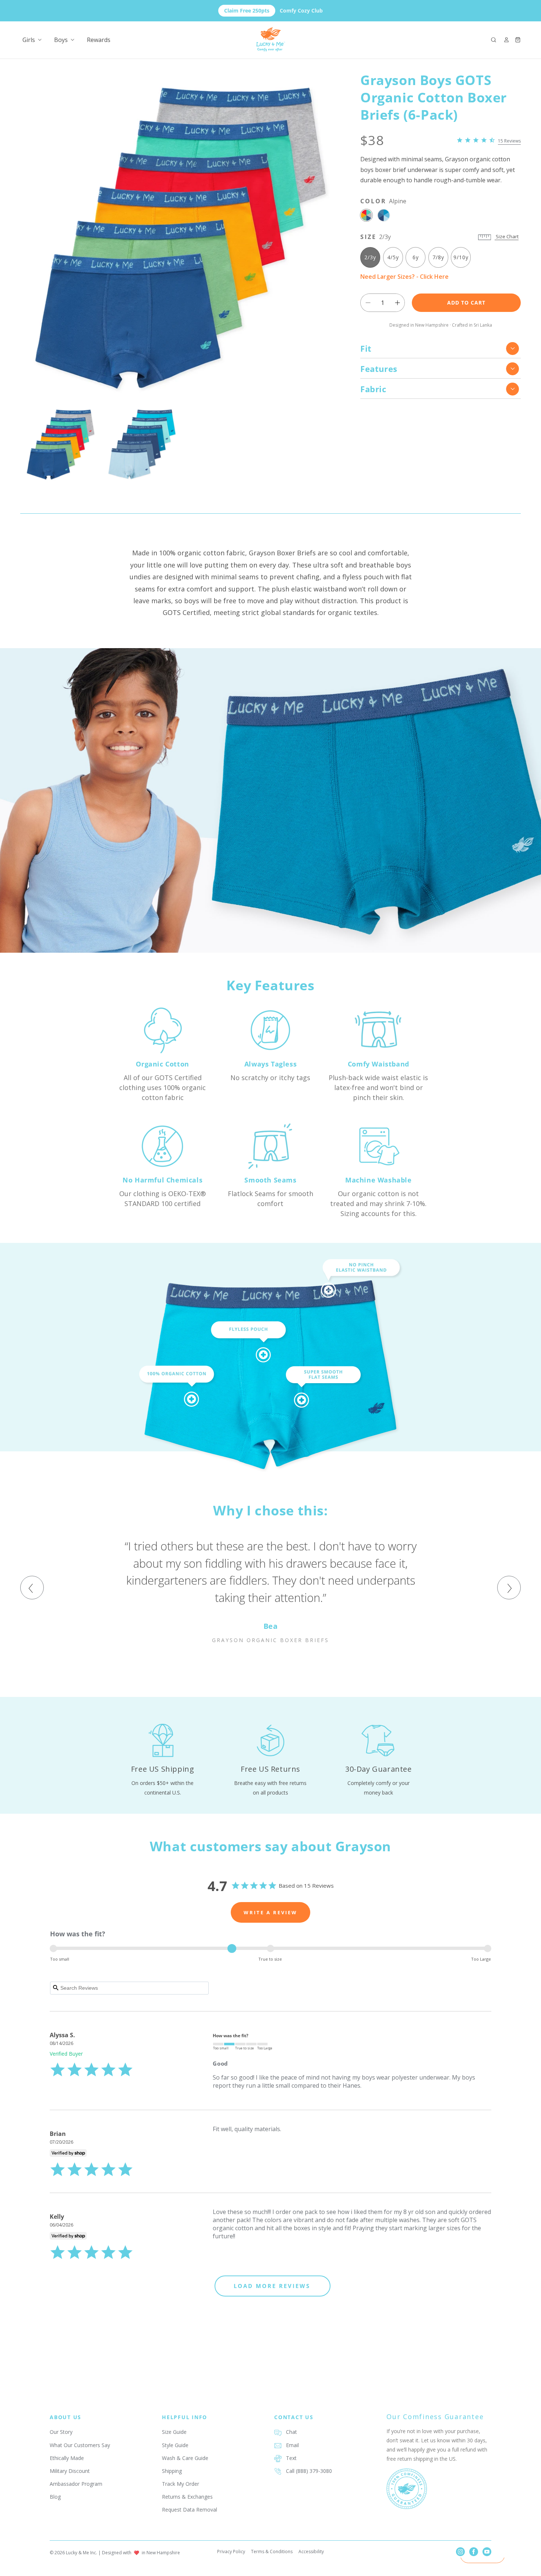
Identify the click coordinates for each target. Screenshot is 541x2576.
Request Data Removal (190, 2510)
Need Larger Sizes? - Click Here (404, 277)
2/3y (370, 258)
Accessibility (311, 2552)
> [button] (273, 2286)
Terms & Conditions (272, 2552)
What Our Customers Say (80, 2445)
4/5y (393, 258)
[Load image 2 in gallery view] (142, 444)
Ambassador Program (76, 2484)
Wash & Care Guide (185, 2458)
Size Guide (174, 2432)
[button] (494, 40)
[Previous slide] (32, 1588)
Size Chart (507, 237)
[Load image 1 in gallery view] (61, 444)
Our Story (61, 2432)
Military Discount (70, 2471)
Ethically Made (67, 2458)
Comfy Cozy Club (273, 10)
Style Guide (175, 2445)
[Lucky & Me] (271, 40)
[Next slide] (509, 1588)
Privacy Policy (231, 2552)
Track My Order (181, 2484)
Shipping (172, 2471)
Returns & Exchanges (187, 2497)
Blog (55, 2497)
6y (416, 258)
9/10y (461, 258)
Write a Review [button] (270, 1912)
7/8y (438, 258)
